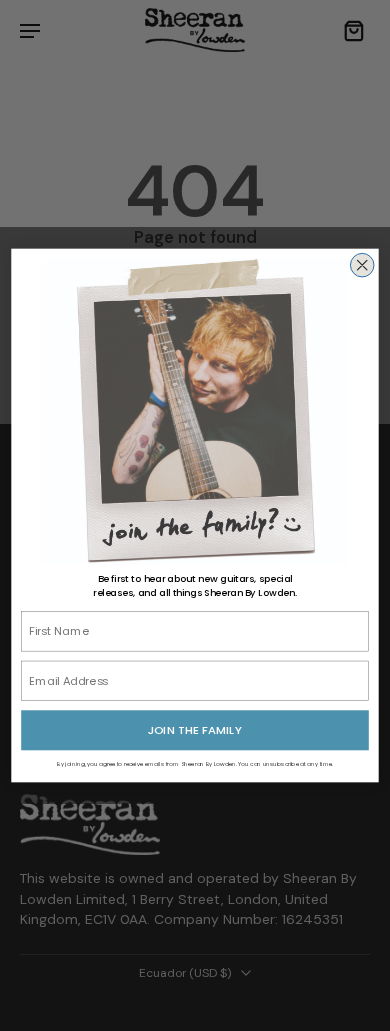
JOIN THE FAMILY (194, 730)
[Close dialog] (362, 265)
